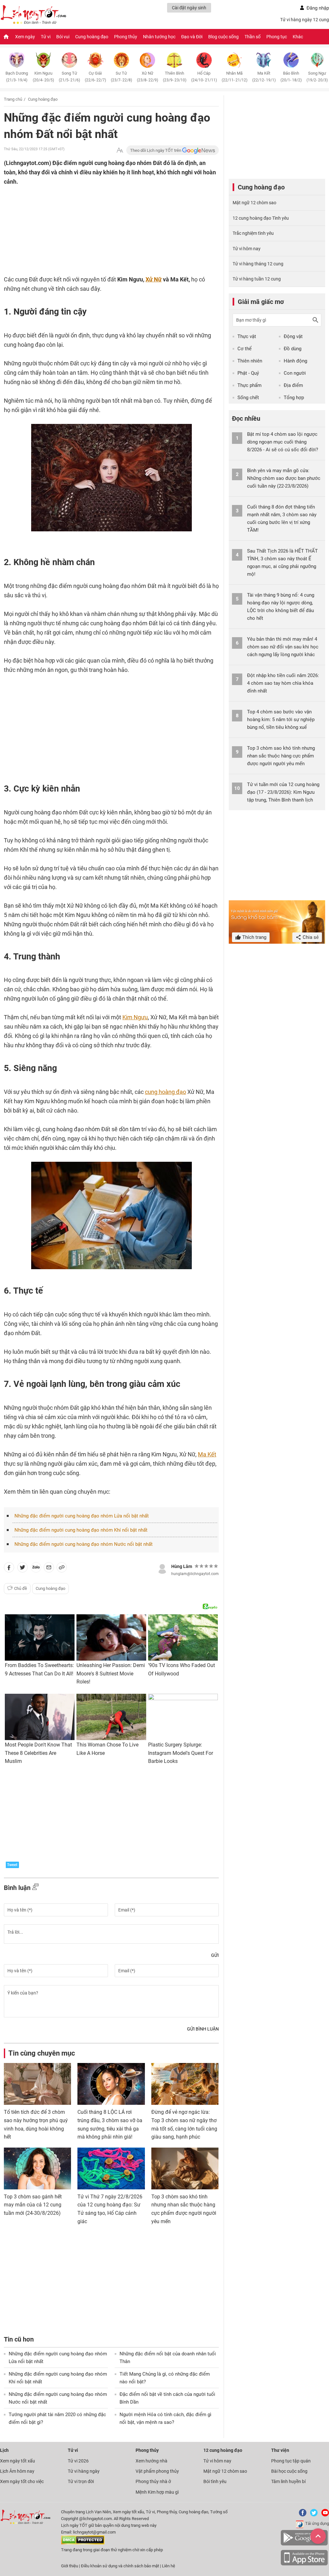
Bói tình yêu (215, 2481)
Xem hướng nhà (151, 2461)
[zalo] (36, 1569)
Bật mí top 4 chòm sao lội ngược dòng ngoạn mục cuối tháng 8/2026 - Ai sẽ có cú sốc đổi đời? (283, 442)
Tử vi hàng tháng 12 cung (258, 264)
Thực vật (247, 336)
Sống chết (248, 398)
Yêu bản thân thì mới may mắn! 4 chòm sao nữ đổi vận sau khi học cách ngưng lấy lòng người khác (283, 647)
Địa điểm (293, 385)
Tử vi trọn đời (81, 2481)
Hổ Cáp (204, 77)
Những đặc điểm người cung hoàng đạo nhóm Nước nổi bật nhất (84, 1544)
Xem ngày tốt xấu (18, 2461)
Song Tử (69, 77)
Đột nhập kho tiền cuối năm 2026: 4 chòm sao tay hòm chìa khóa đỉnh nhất (283, 683)
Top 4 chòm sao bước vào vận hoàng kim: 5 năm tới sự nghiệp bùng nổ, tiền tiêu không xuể (281, 720)
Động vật (293, 336)
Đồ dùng (293, 349)
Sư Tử (121, 77)
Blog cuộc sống (223, 37)
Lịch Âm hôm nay (17, 2471)
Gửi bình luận (203, 2029)
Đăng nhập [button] (318, 8)
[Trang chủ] (6, 37)
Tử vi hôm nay (247, 249)
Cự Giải (95, 77)
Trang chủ (13, 99)
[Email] (49, 1569)
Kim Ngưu (43, 77)
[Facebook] (301, 2515)
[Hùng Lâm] (162, 1568)
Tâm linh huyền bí (288, 2481)
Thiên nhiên (250, 361)
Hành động (295, 361)
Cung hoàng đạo (92, 37)
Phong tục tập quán (291, 2461)
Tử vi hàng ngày (84, 2471)
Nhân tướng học (159, 37)
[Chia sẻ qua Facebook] (9, 1569)
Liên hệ (169, 2566)
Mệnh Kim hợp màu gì (157, 2492)
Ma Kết (264, 77)
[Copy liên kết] (62, 1569)
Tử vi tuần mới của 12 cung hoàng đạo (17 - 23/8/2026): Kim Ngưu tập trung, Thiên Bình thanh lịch (283, 792)
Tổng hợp (294, 398)
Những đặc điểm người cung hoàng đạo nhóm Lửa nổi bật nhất (82, 1516)
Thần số (253, 37)
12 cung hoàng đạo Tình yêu (261, 218)
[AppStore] (304, 2564)
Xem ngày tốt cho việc (22, 2481)
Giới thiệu (70, 2566)
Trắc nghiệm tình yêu (253, 233)
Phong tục (277, 37)
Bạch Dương (17, 77)
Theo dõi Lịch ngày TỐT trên (156, 150)
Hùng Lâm (182, 1566)
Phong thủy (126, 37)
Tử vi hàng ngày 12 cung (305, 20)
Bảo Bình (291, 77)
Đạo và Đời (192, 37)
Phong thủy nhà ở (153, 2481)
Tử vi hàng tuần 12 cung (257, 279)
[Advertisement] (99, 228)
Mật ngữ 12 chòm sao (254, 203)
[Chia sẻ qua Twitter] (22, 1569)
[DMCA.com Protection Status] (83, 2543)
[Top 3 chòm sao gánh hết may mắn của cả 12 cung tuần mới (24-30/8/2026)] (37, 2168)
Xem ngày (25, 37)
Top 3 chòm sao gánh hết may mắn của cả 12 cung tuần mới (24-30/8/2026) (33, 2205)
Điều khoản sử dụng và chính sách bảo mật (120, 2566)
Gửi (215, 1955)
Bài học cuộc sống (289, 2471)
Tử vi (46, 37)
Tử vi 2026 (78, 2461)
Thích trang (254, 937)
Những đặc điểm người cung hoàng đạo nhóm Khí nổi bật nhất (81, 1530)
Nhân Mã (235, 77)
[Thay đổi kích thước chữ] (120, 150)
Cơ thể (245, 349)
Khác (298, 37)
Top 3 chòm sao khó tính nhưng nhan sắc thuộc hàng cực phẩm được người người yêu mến (281, 756)
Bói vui (63, 37)
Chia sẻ (310, 937)
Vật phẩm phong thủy (157, 2471)
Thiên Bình (175, 77)
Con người (295, 373)
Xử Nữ (147, 77)
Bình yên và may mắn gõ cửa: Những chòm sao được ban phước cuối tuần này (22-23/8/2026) (284, 478)
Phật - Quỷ (248, 373)
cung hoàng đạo (165, 1092)
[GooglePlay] (304, 2544)
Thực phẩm (249, 385)
